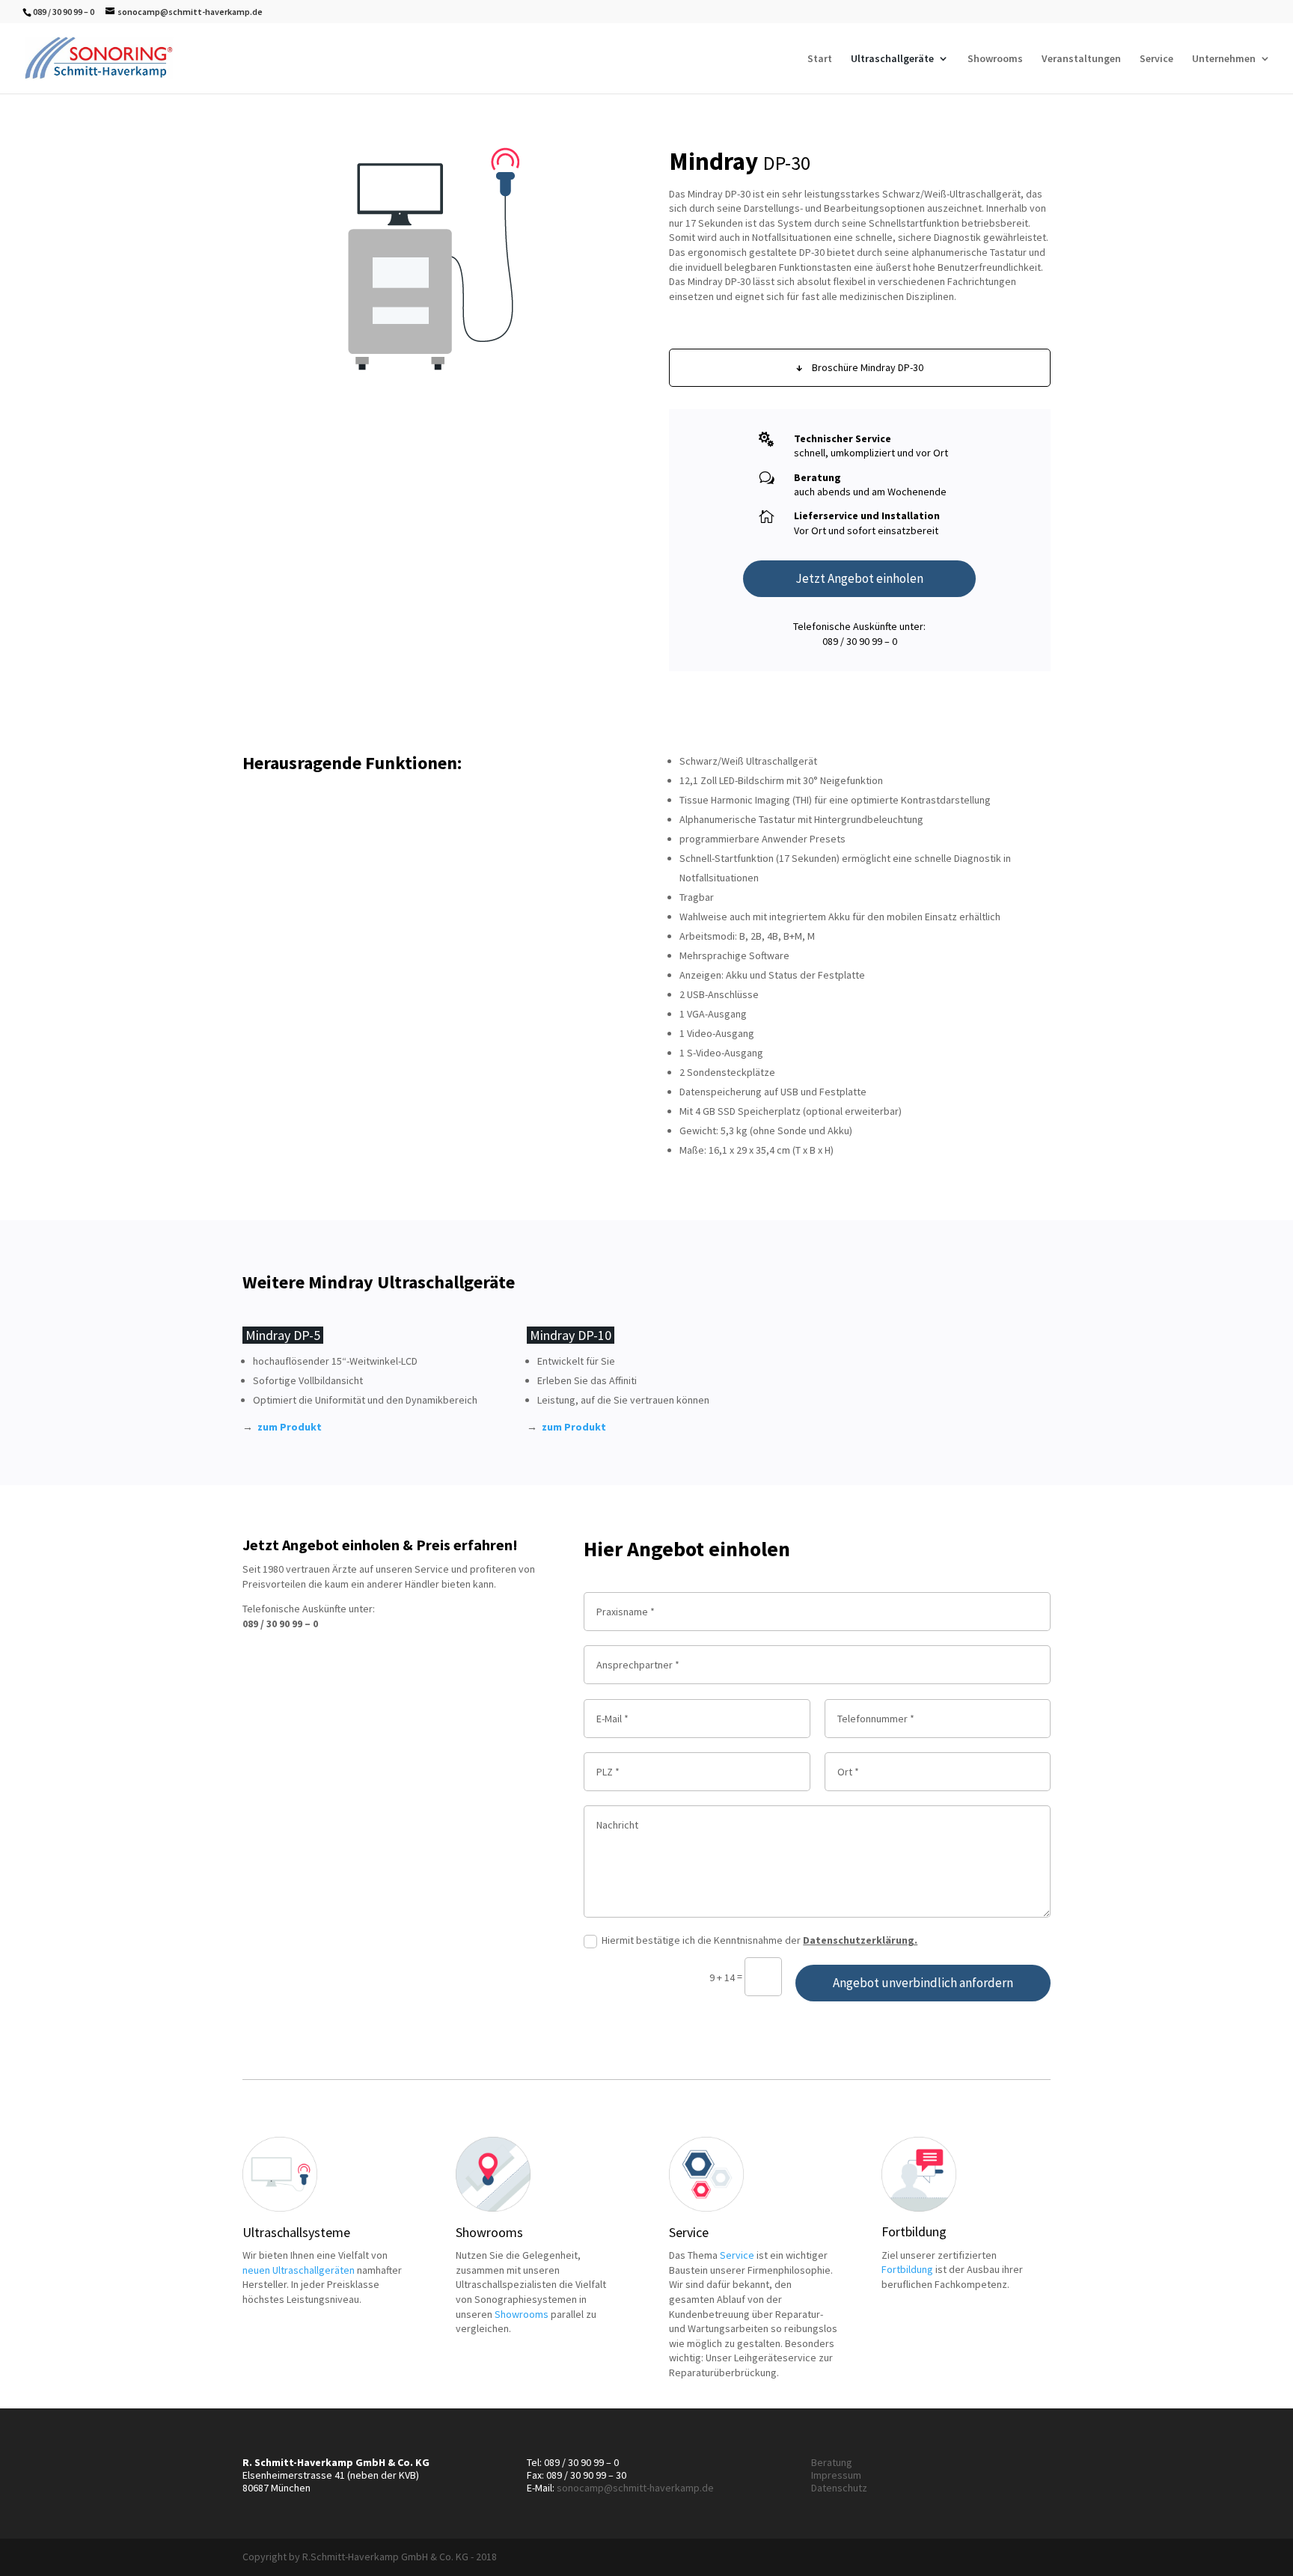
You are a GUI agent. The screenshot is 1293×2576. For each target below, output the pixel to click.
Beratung (832, 2462)
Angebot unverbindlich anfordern (923, 1983)
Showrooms (995, 59)
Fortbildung (907, 2269)
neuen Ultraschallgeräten (299, 2270)
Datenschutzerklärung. (860, 1940)
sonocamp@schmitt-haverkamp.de (635, 2488)
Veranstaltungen (1081, 59)
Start (820, 59)
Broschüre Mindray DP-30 (860, 367)
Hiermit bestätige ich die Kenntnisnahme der (759, 1940)
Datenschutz (839, 2488)
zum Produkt (290, 1427)
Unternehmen (1224, 59)
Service (1156, 59)
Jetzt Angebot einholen (859, 578)
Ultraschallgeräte (892, 59)
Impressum (836, 2475)
